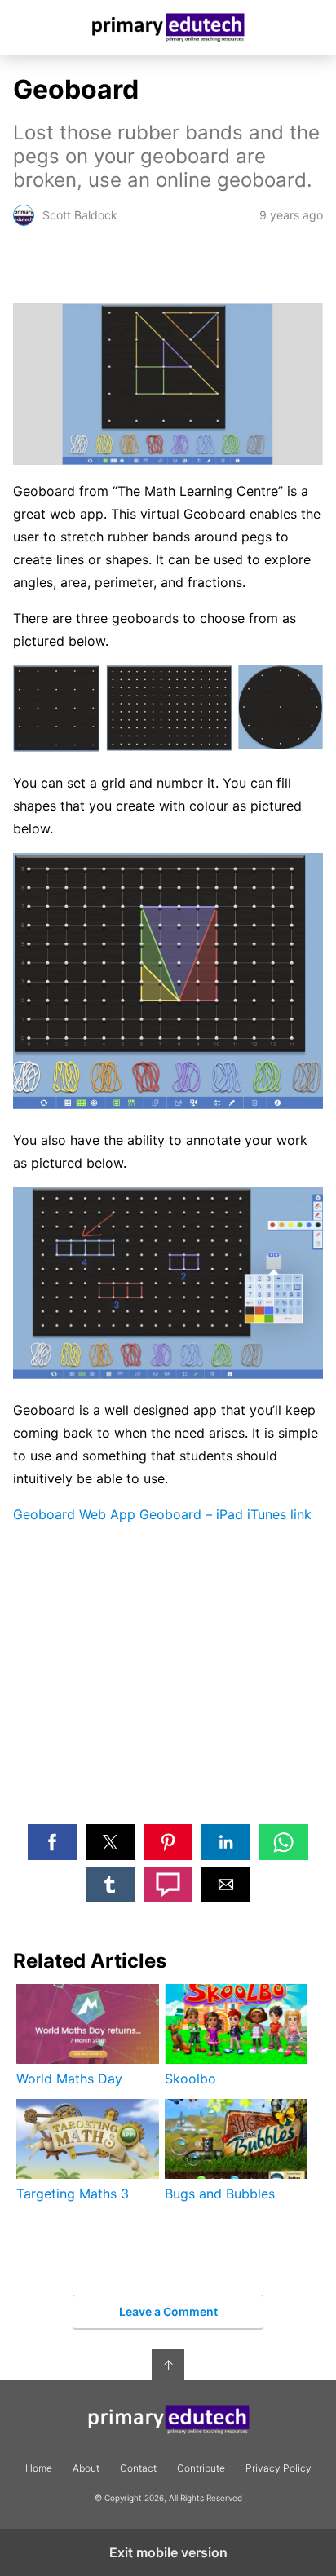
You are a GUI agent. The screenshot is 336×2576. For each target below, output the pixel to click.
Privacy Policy (279, 2468)
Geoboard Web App (74, 1514)
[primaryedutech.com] (168, 2420)
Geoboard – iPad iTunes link (225, 1514)
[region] (168, 1686)
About (86, 2468)
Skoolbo (190, 2079)
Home (39, 2468)
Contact (138, 2468)
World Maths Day (69, 2079)
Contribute (201, 2468)
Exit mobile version (168, 2552)
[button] (52, 1842)
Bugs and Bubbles (220, 2194)
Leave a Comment (168, 2311)
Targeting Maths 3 (73, 2194)
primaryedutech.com (168, 27)
